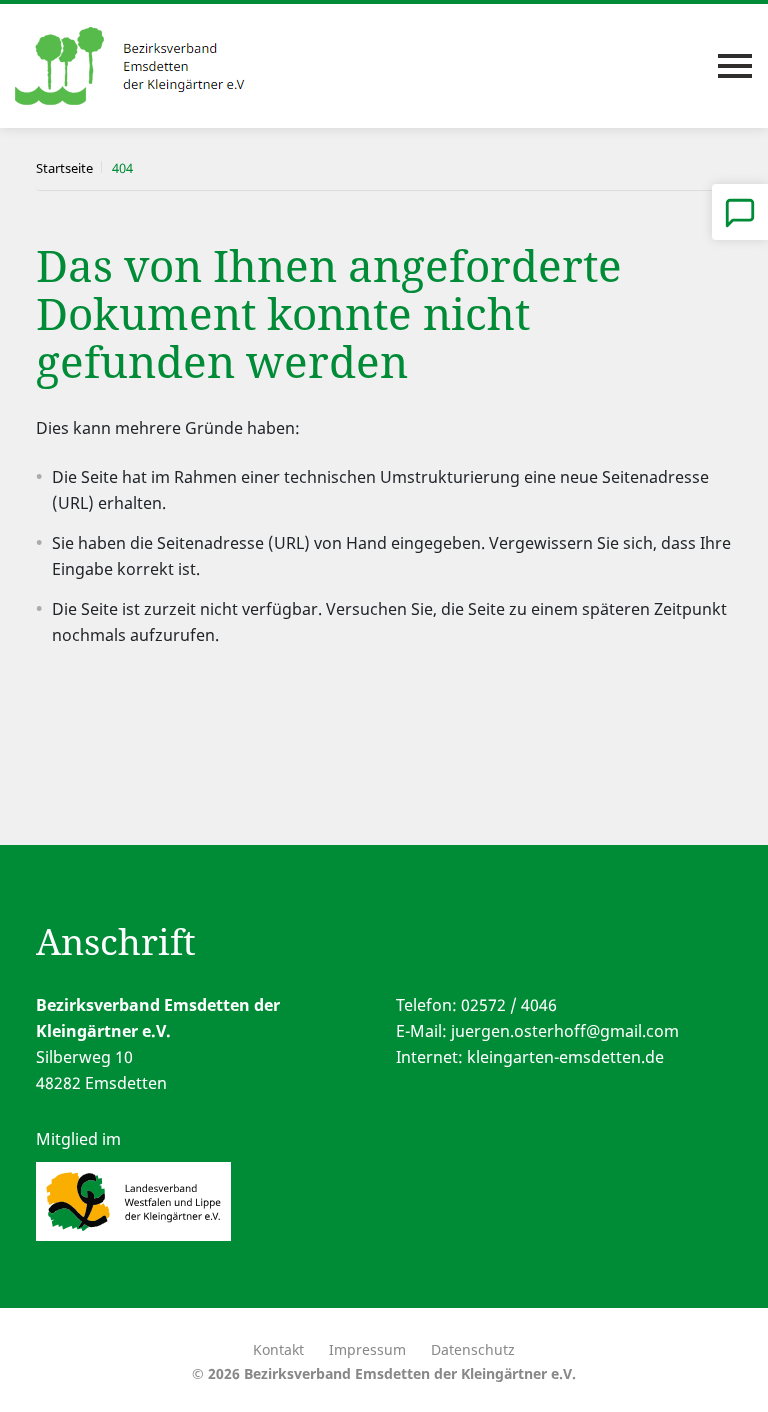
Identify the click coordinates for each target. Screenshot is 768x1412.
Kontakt (278, 1349)
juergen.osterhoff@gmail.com (565, 1031)
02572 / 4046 (509, 1005)
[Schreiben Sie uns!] (740, 212)
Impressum (367, 1349)
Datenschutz (473, 1349)
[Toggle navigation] (735, 66)
